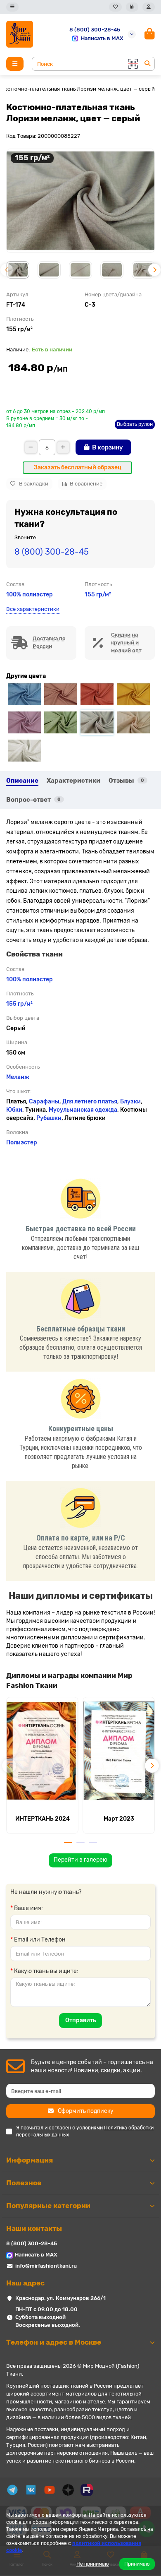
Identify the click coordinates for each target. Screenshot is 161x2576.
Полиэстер (22, 1143)
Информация (30, 2160)
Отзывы (126, 781)
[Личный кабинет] (149, 7)
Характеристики (73, 781)
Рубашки (49, 1118)
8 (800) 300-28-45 (95, 30)
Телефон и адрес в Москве (54, 2342)
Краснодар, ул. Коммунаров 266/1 (60, 2298)
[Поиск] (147, 64)
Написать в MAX (102, 38)
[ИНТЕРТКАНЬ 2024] (42, 1751)
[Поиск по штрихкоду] (132, 64)
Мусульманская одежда (83, 1110)
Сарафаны (44, 1102)
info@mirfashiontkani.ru (46, 2266)
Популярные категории (48, 2206)
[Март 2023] (119, 1751)
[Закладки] (115, 7)
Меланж (18, 1077)
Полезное (24, 2183)
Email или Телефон (40, 1940)
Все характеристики (33, 609)
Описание (22, 781)
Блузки (130, 1102)
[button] (7, 270)
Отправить (80, 2020)
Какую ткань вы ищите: (46, 1971)
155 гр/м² (98, 595)
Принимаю (137, 2564)
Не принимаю (93, 2564)
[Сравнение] (132, 7)
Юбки (14, 1110)
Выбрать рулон (135, 424)
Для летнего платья (90, 1102)
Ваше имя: (28, 1908)
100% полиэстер (30, 595)
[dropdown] (12, 7)
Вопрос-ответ (33, 800)
